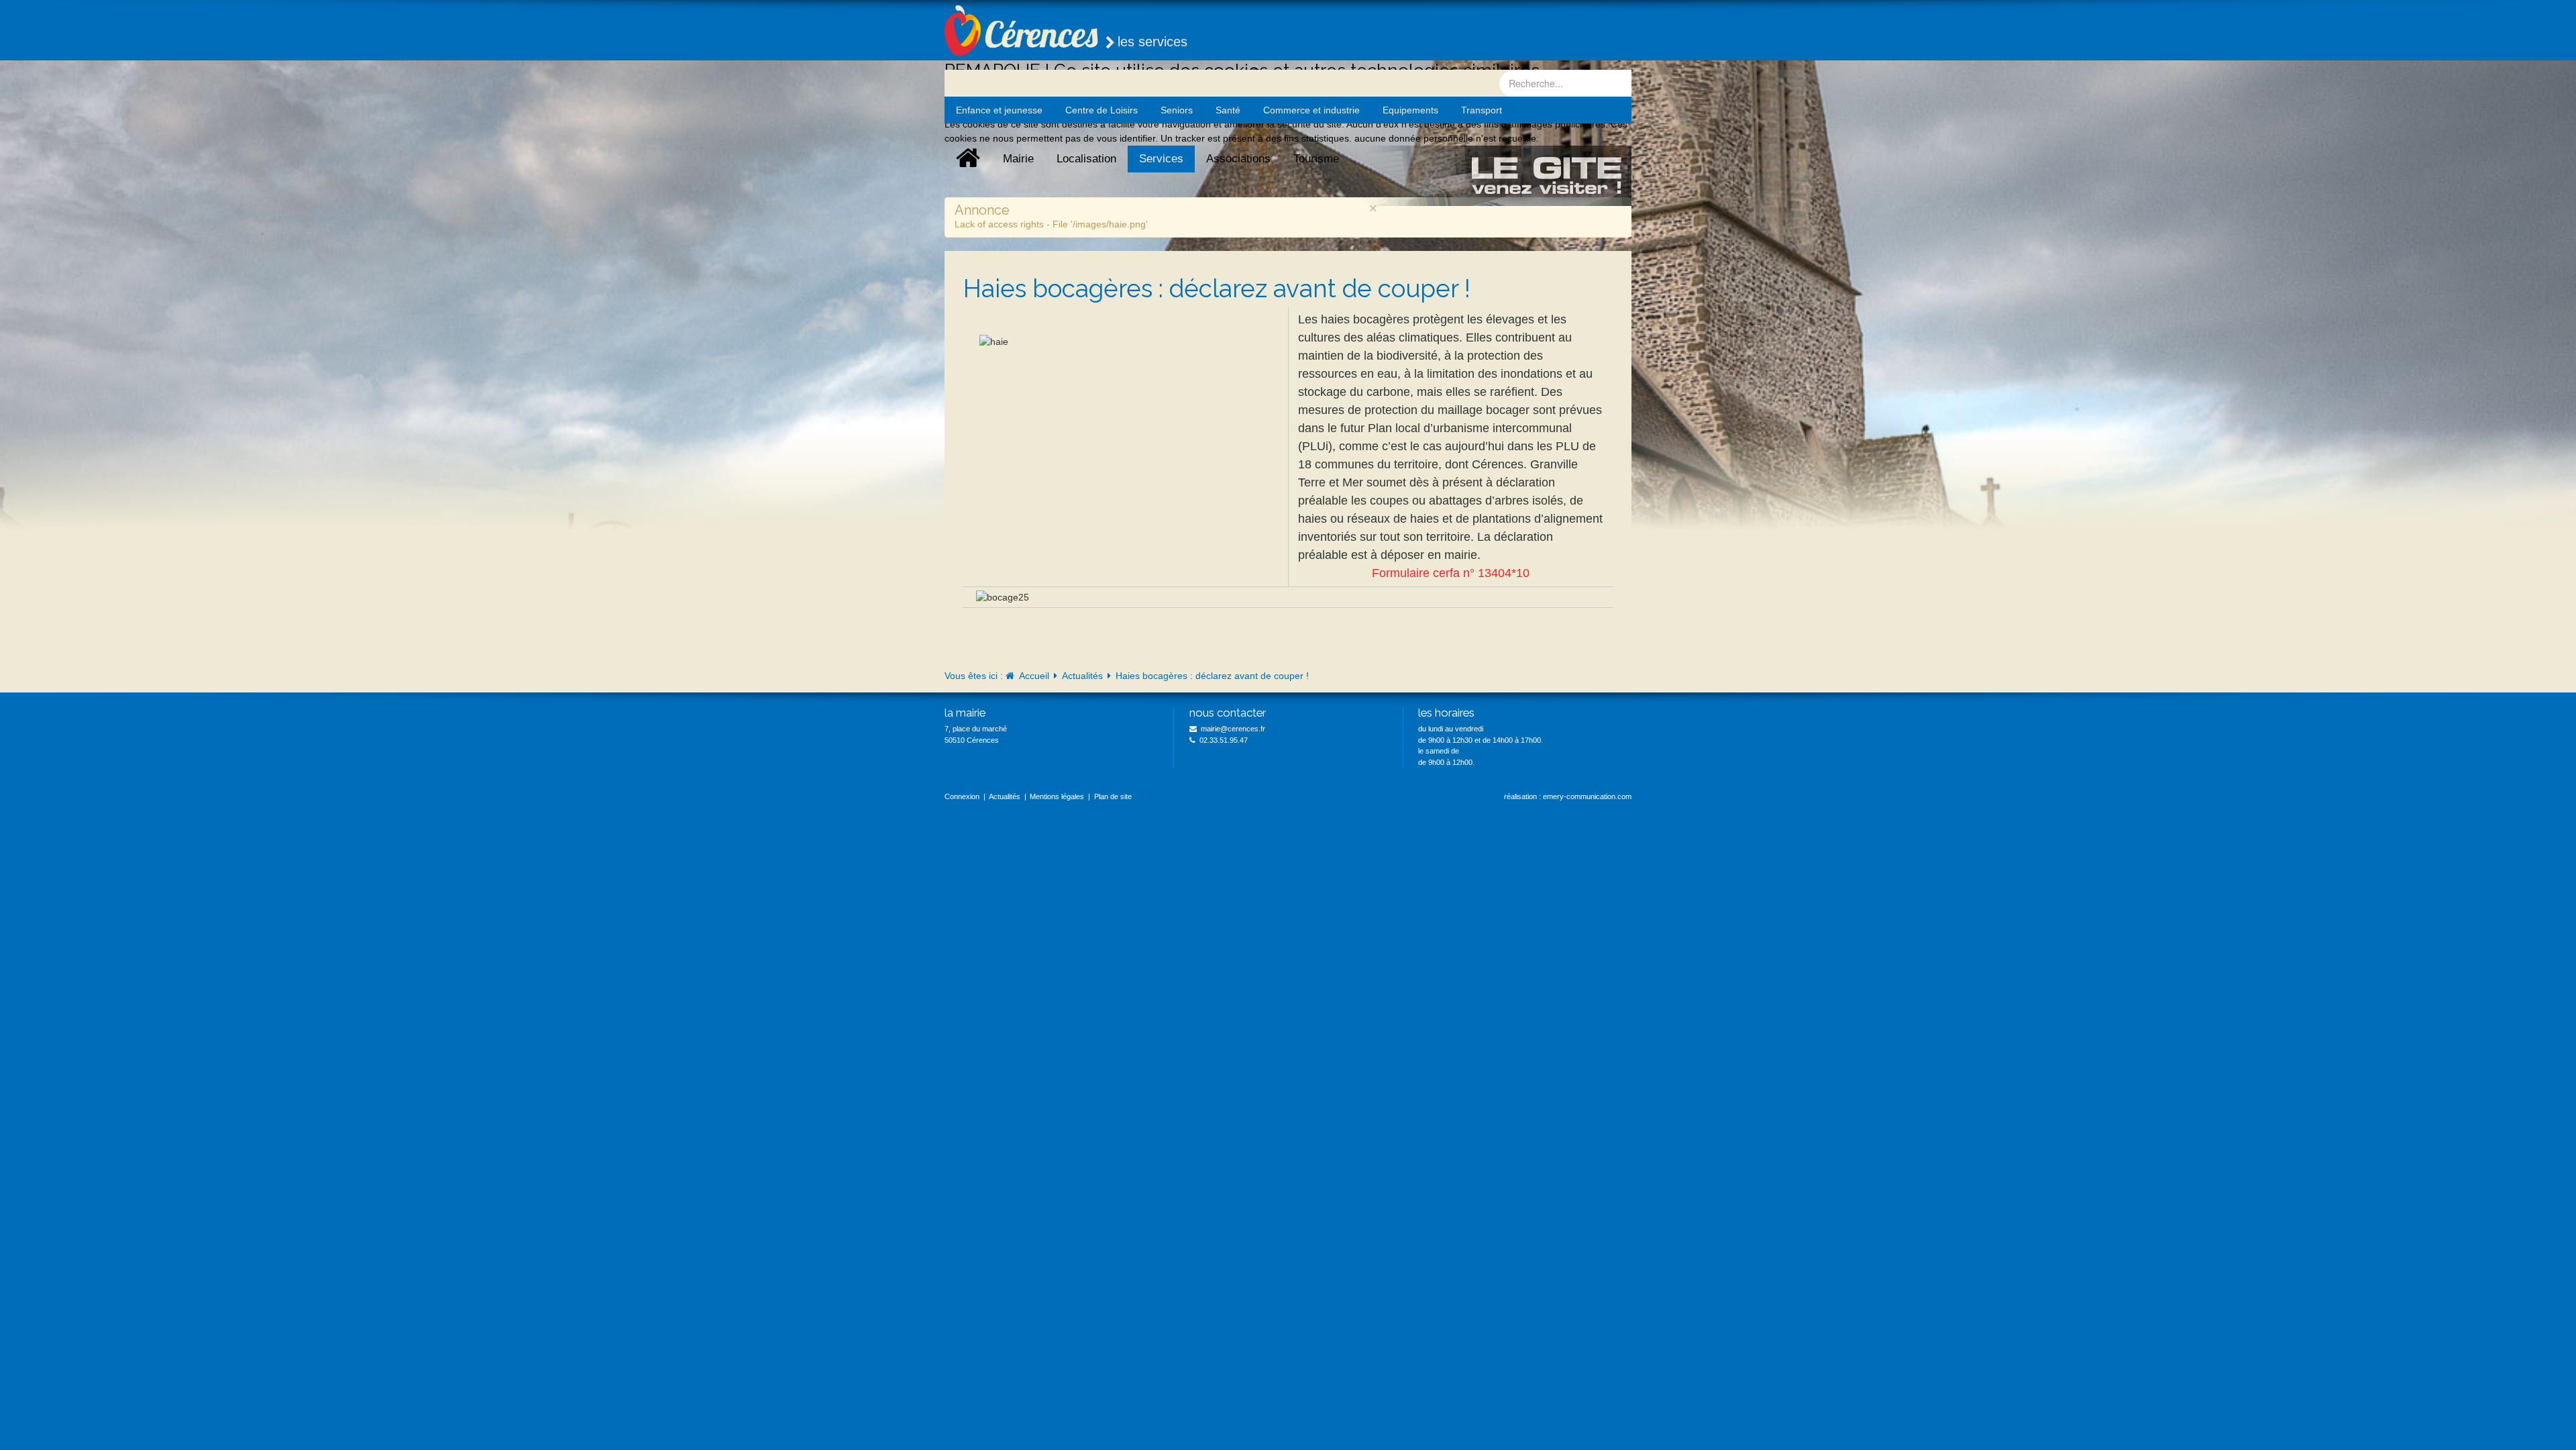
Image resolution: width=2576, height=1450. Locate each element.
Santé (1228, 110)
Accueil (1034, 676)
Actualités (1082, 676)
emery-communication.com (1587, 796)
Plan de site (1113, 796)
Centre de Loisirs (1102, 110)
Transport (1482, 110)
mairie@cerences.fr (1233, 729)
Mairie (1018, 159)
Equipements (1410, 110)
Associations (1238, 159)
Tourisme (1316, 159)
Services (1161, 159)
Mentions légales (1057, 796)
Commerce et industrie (1311, 110)
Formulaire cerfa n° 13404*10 (1451, 573)
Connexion (962, 796)
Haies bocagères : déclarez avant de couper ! (1217, 289)
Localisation (1086, 159)
